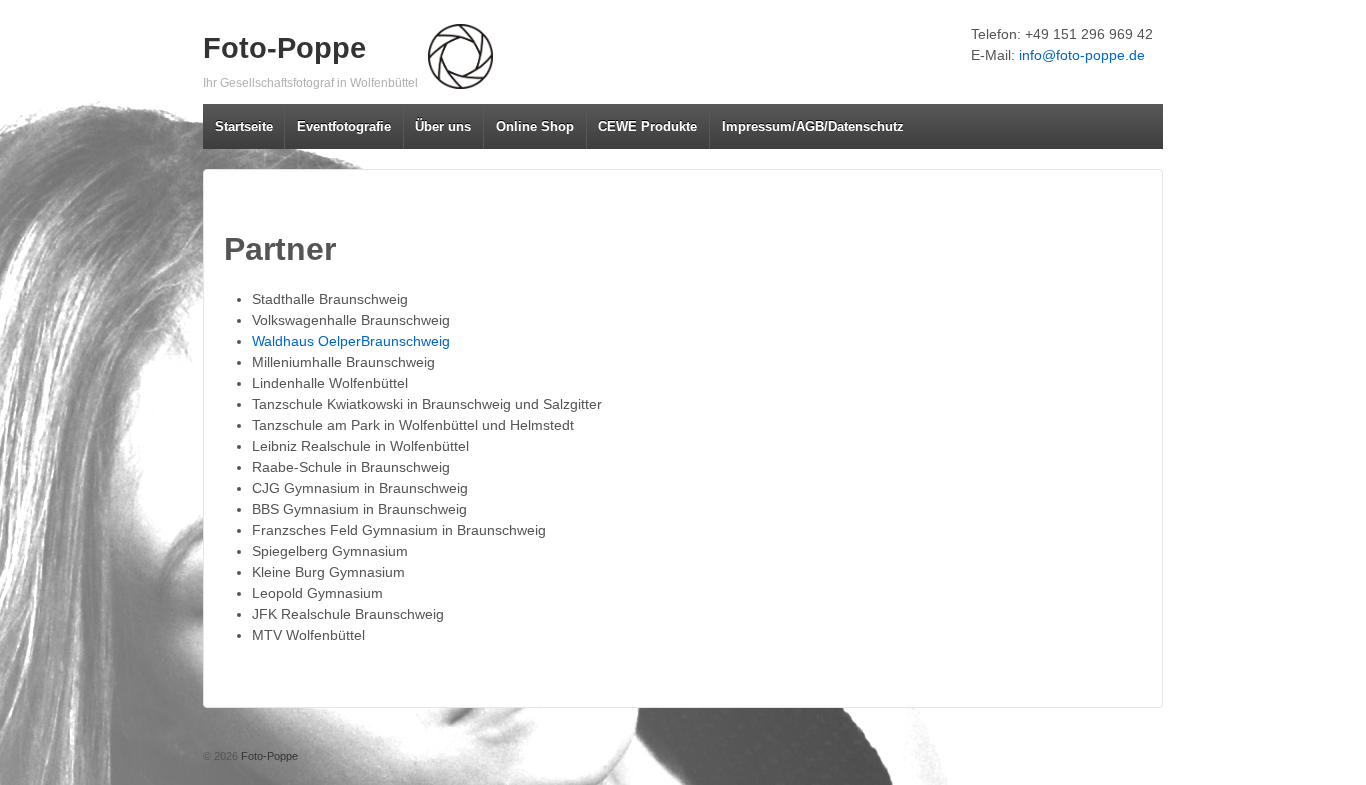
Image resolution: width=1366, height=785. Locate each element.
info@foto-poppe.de (1082, 55)
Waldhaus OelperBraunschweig (351, 341)
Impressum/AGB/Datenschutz (813, 126)
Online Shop (535, 126)
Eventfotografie (344, 126)
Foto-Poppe (284, 48)
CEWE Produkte (647, 126)
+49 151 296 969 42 (1089, 34)
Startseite (244, 126)
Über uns (443, 126)
